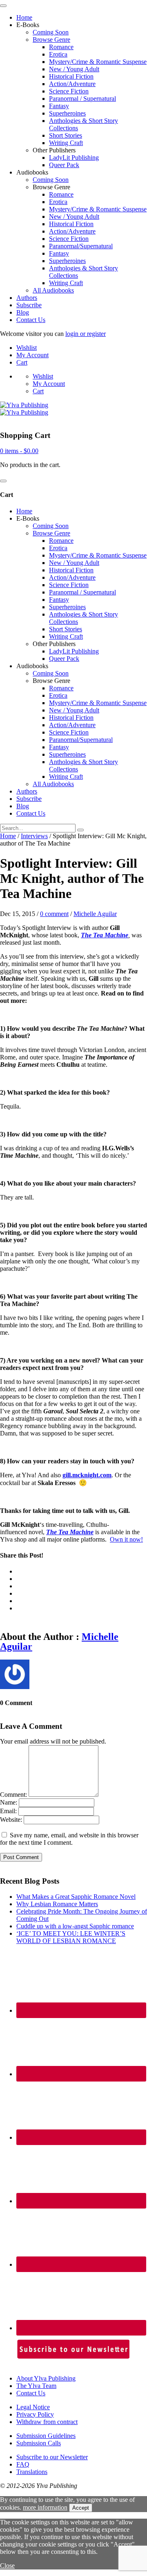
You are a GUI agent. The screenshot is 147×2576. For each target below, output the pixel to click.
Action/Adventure (72, 84)
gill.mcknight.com (87, 1475)
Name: (9, 1802)
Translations (32, 2472)
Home (24, 17)
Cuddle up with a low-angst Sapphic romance (75, 1926)
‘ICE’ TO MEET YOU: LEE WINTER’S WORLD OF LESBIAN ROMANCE (71, 1937)
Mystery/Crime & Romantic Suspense (98, 62)
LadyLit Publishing (74, 158)
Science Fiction (69, 91)
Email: (8, 1811)
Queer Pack (64, 165)
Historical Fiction (71, 76)
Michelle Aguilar (95, 914)
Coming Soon (51, 32)
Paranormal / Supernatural (82, 99)
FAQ (23, 2464)
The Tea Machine (105, 935)
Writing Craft (66, 143)
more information (45, 2507)
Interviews (34, 836)
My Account (32, 355)
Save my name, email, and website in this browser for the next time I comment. (69, 1839)
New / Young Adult (74, 69)
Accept (81, 2508)
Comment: (13, 1795)
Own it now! (126, 1539)
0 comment (54, 914)
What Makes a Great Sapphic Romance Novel (76, 1897)
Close (7, 2566)
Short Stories (66, 135)
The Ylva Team (36, 2386)
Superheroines (67, 113)
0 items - (19, 451)
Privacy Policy (35, 2414)
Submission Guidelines (46, 2436)
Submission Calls (39, 2443)
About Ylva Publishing (46, 2378)
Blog (23, 312)
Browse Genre (51, 40)
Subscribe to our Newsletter (52, 2457)
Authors (27, 298)
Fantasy (59, 106)
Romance (61, 47)
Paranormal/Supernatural (81, 246)
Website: (11, 1820)
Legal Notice (33, 2407)
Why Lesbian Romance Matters (57, 1904)
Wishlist (27, 348)
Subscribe (29, 305)
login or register (86, 334)
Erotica (58, 54)
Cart (22, 362)
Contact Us (31, 320)
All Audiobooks (53, 290)
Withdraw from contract (47, 2422)
